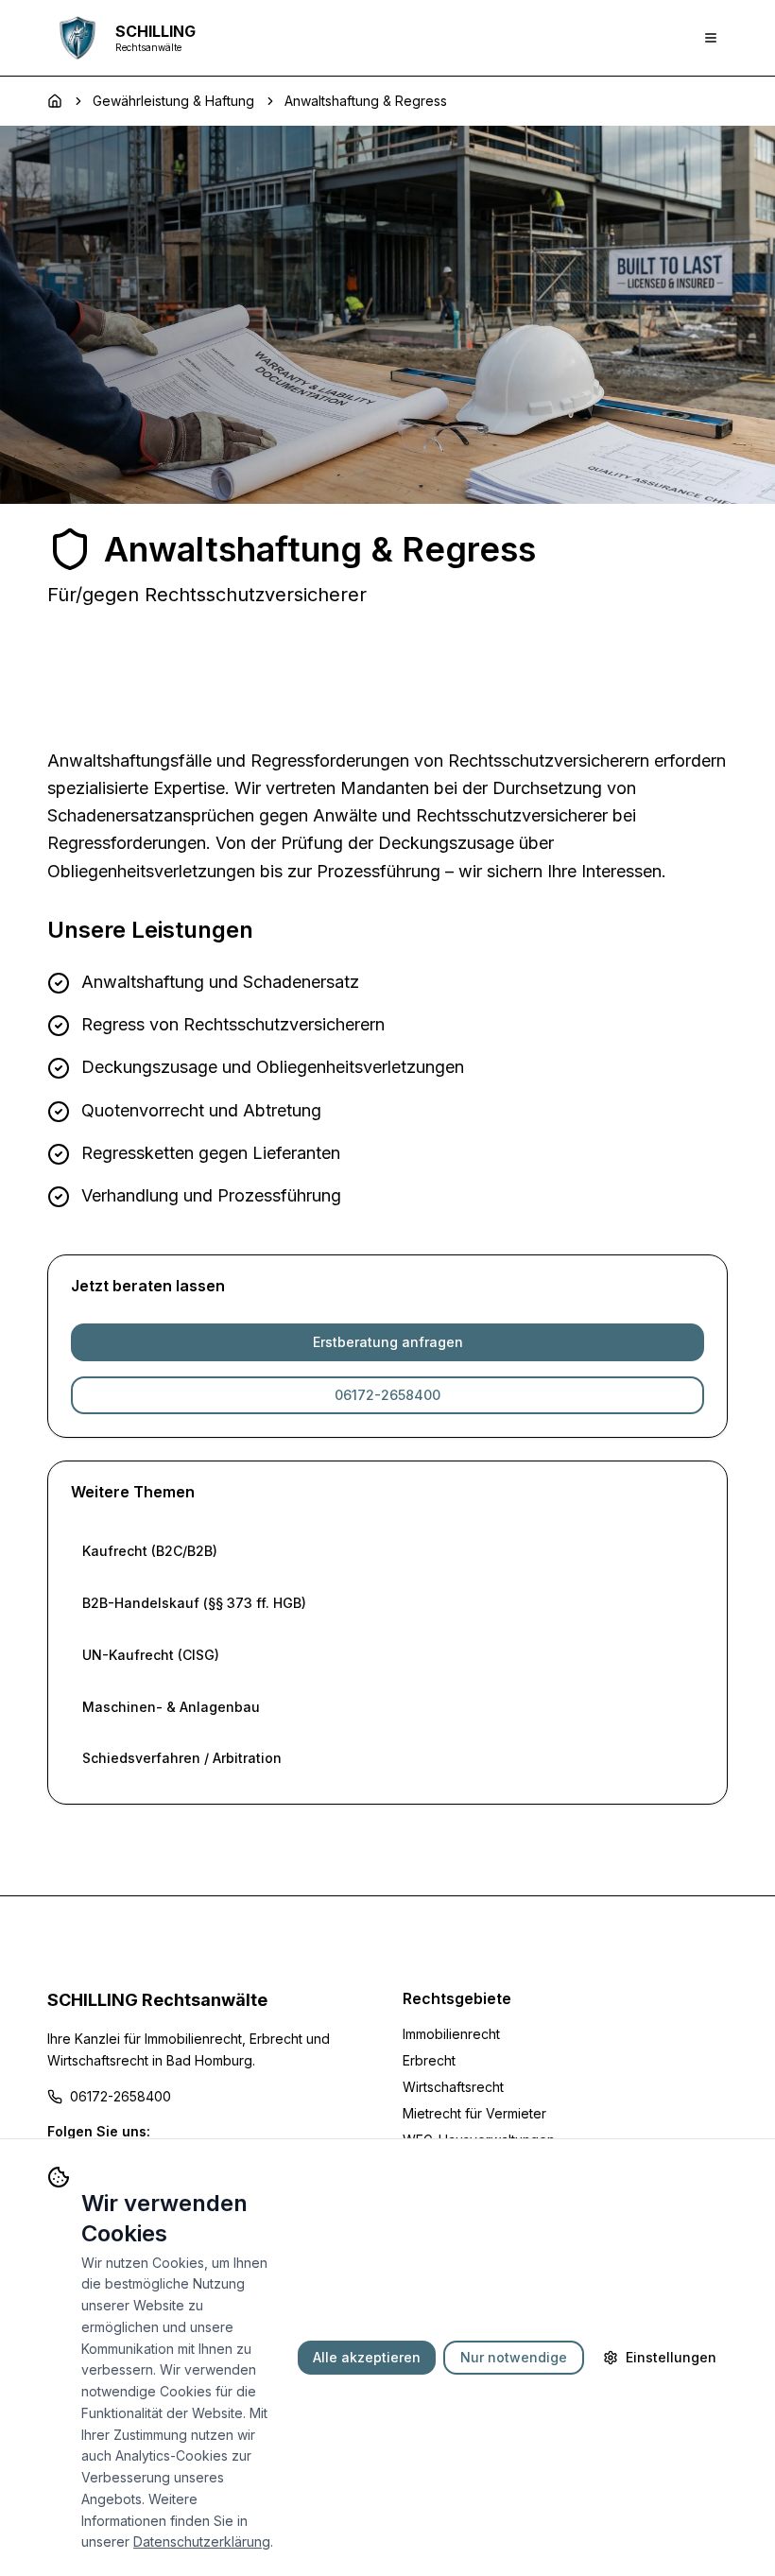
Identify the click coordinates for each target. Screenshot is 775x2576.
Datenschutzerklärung (202, 2541)
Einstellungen (671, 2357)
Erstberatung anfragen (388, 1342)
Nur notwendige (514, 2357)
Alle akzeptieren (367, 2357)
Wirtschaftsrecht (453, 2087)
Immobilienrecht (451, 2034)
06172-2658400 (387, 1395)
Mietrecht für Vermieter (474, 2113)
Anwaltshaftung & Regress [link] (366, 101)
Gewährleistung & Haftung (173, 101)
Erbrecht (429, 2060)
